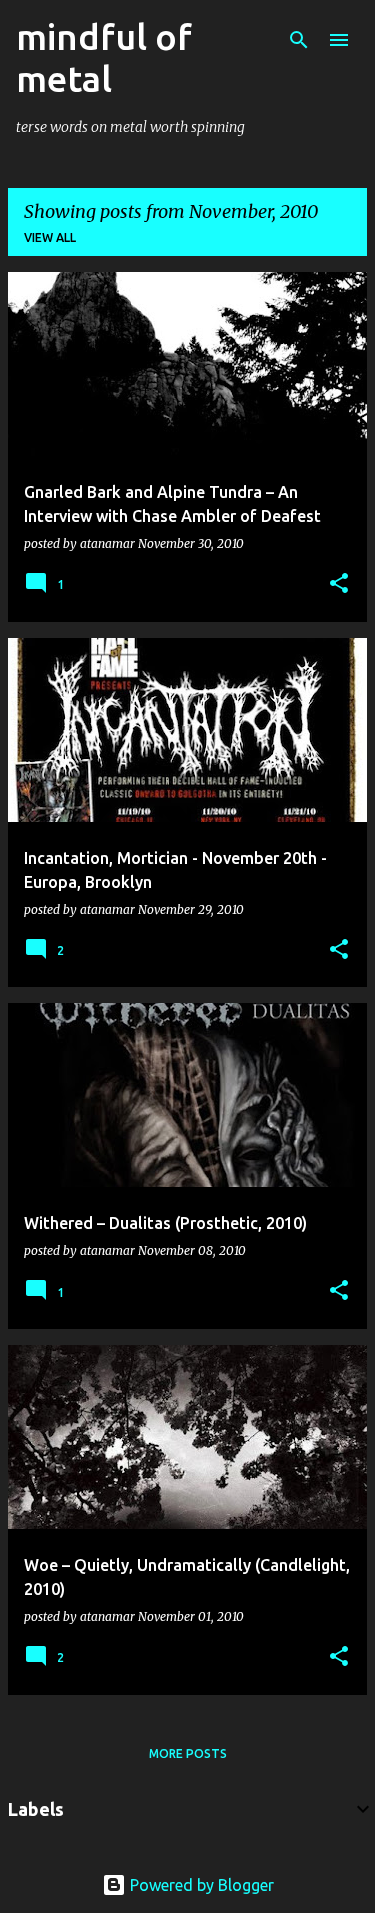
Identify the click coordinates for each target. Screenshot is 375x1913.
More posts (188, 1753)
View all (50, 237)
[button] (339, 584)
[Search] (299, 40)
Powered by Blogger (200, 1885)
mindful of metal (104, 57)
